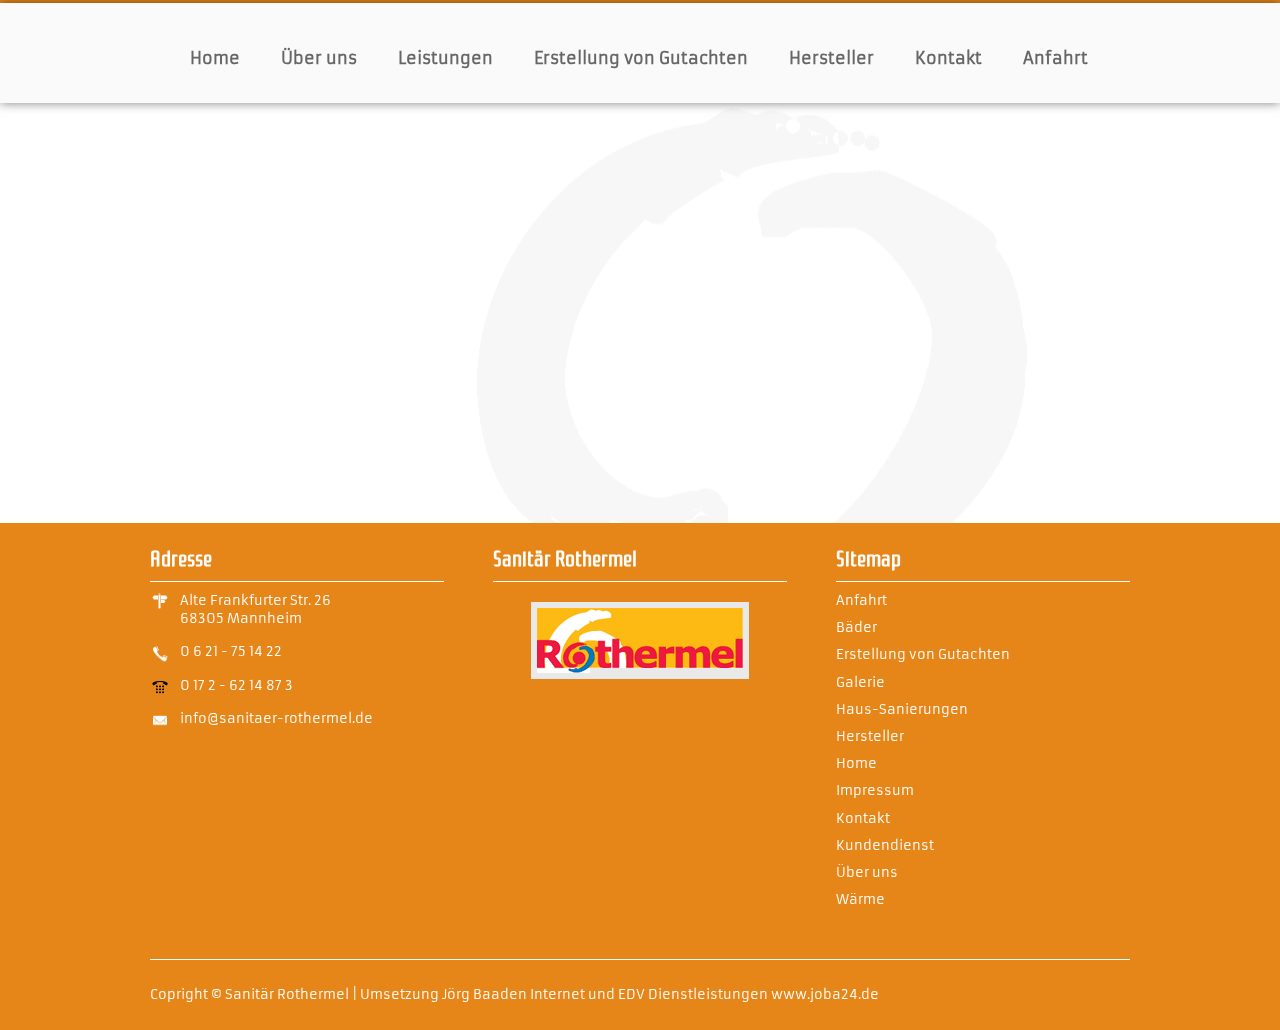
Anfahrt (1055, 58)
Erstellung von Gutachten (641, 58)
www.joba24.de (825, 994)
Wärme (860, 899)
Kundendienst (885, 845)
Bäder (856, 627)
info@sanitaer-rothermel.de (276, 718)
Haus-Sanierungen (902, 709)
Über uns (319, 58)
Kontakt (948, 58)
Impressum (875, 790)
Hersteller (831, 58)
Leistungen (445, 58)
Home (215, 58)
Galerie (860, 682)
